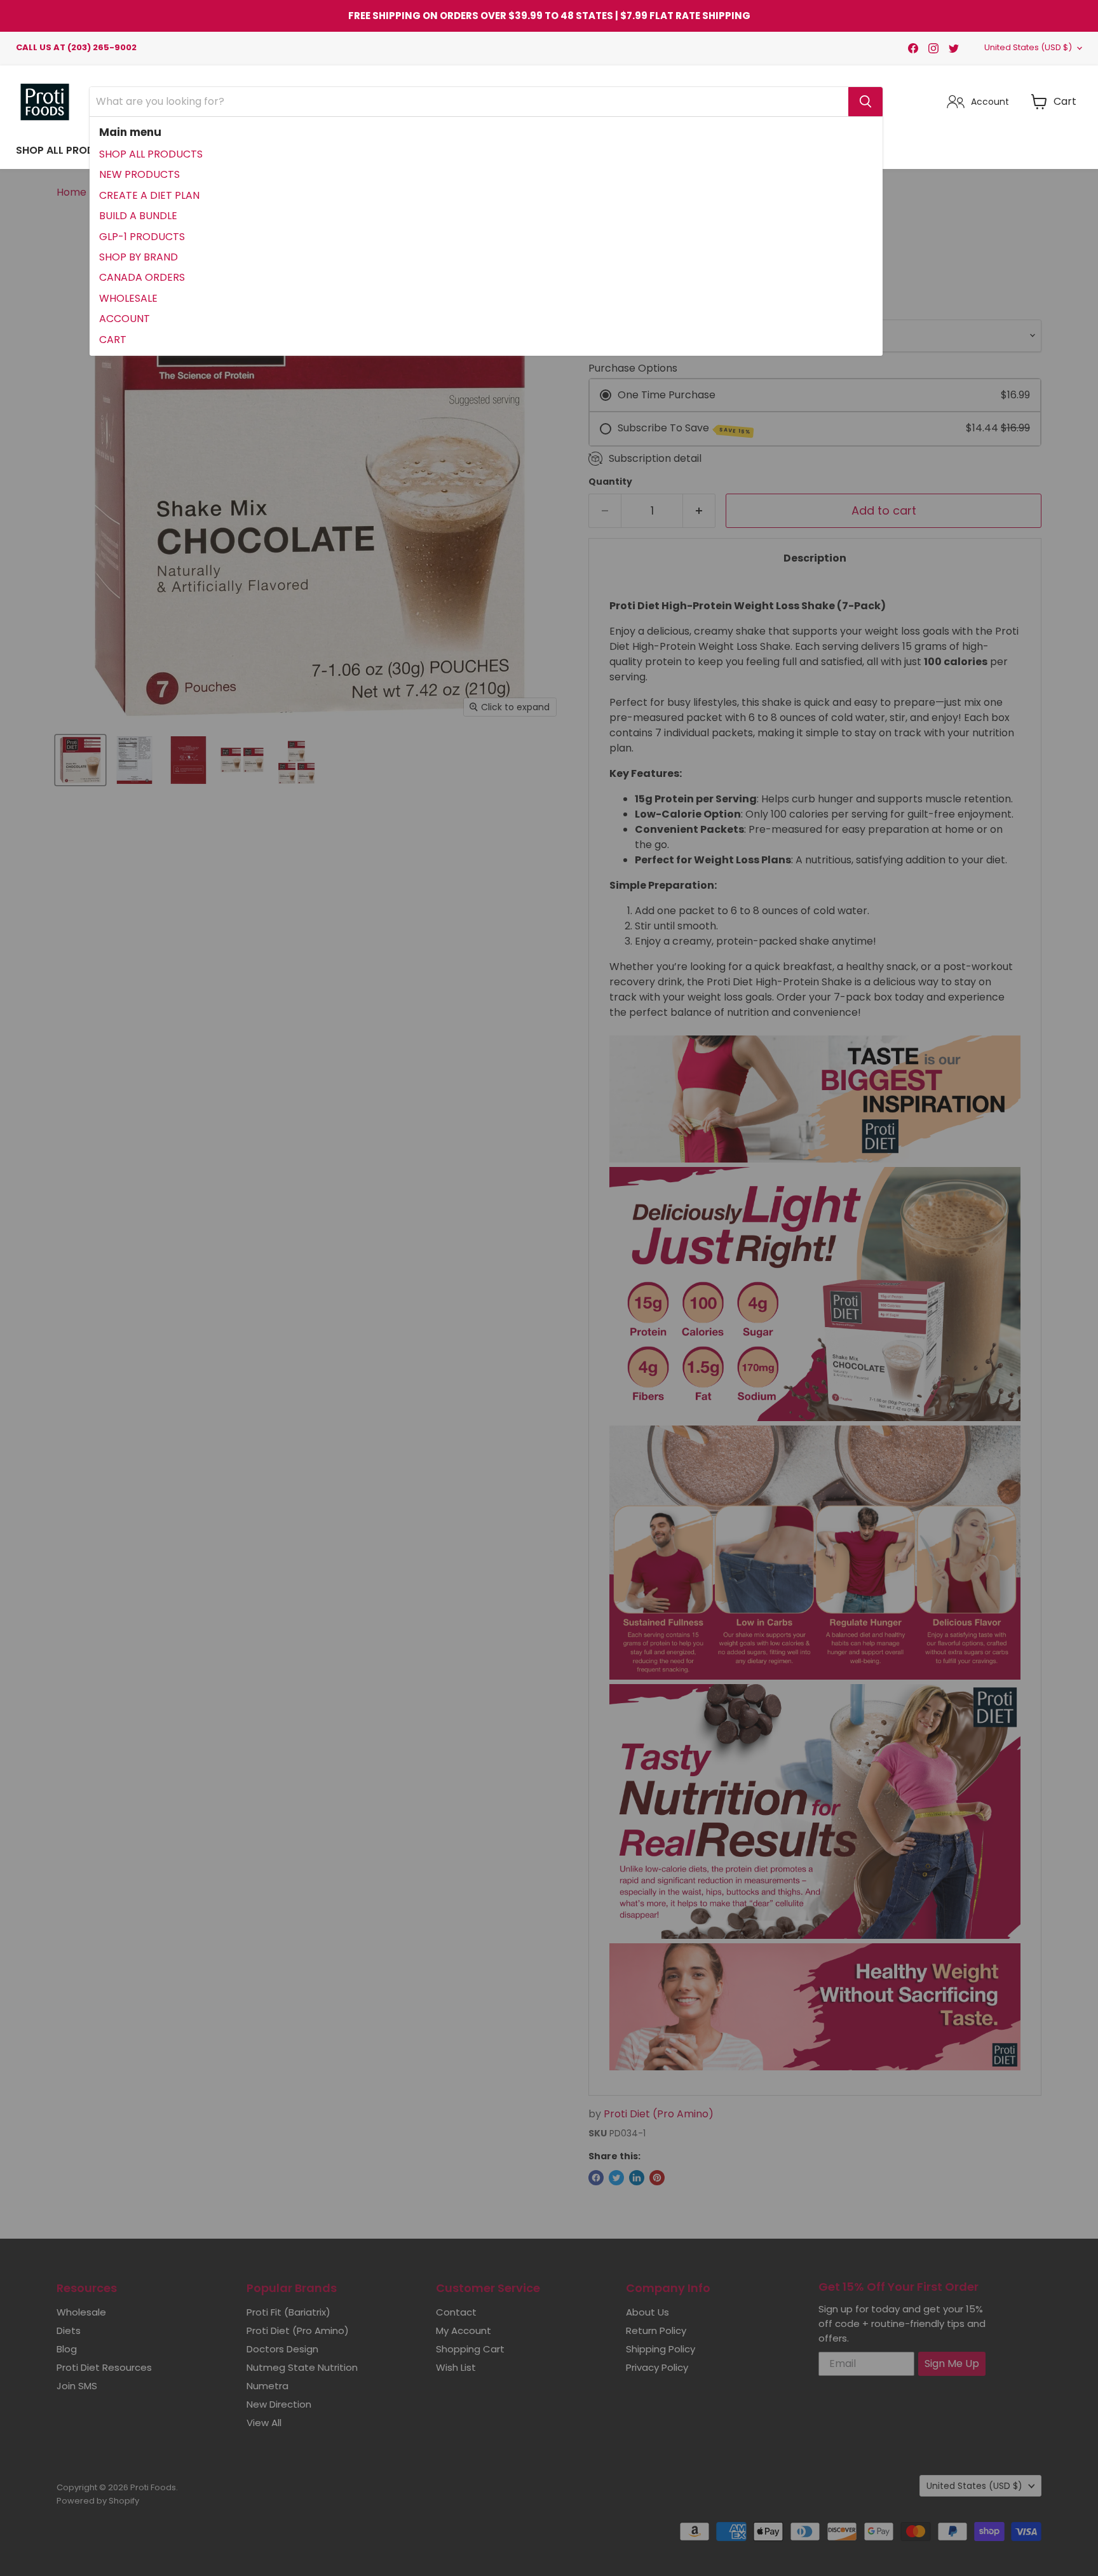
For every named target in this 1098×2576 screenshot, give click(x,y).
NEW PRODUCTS (139, 174)
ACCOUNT (125, 319)
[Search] (865, 102)
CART (113, 340)
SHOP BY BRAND (139, 257)
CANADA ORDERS (142, 277)
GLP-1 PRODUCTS (142, 237)
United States (1028, 47)
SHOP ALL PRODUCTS (151, 154)
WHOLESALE (128, 298)
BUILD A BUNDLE (138, 216)
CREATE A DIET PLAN (149, 195)
